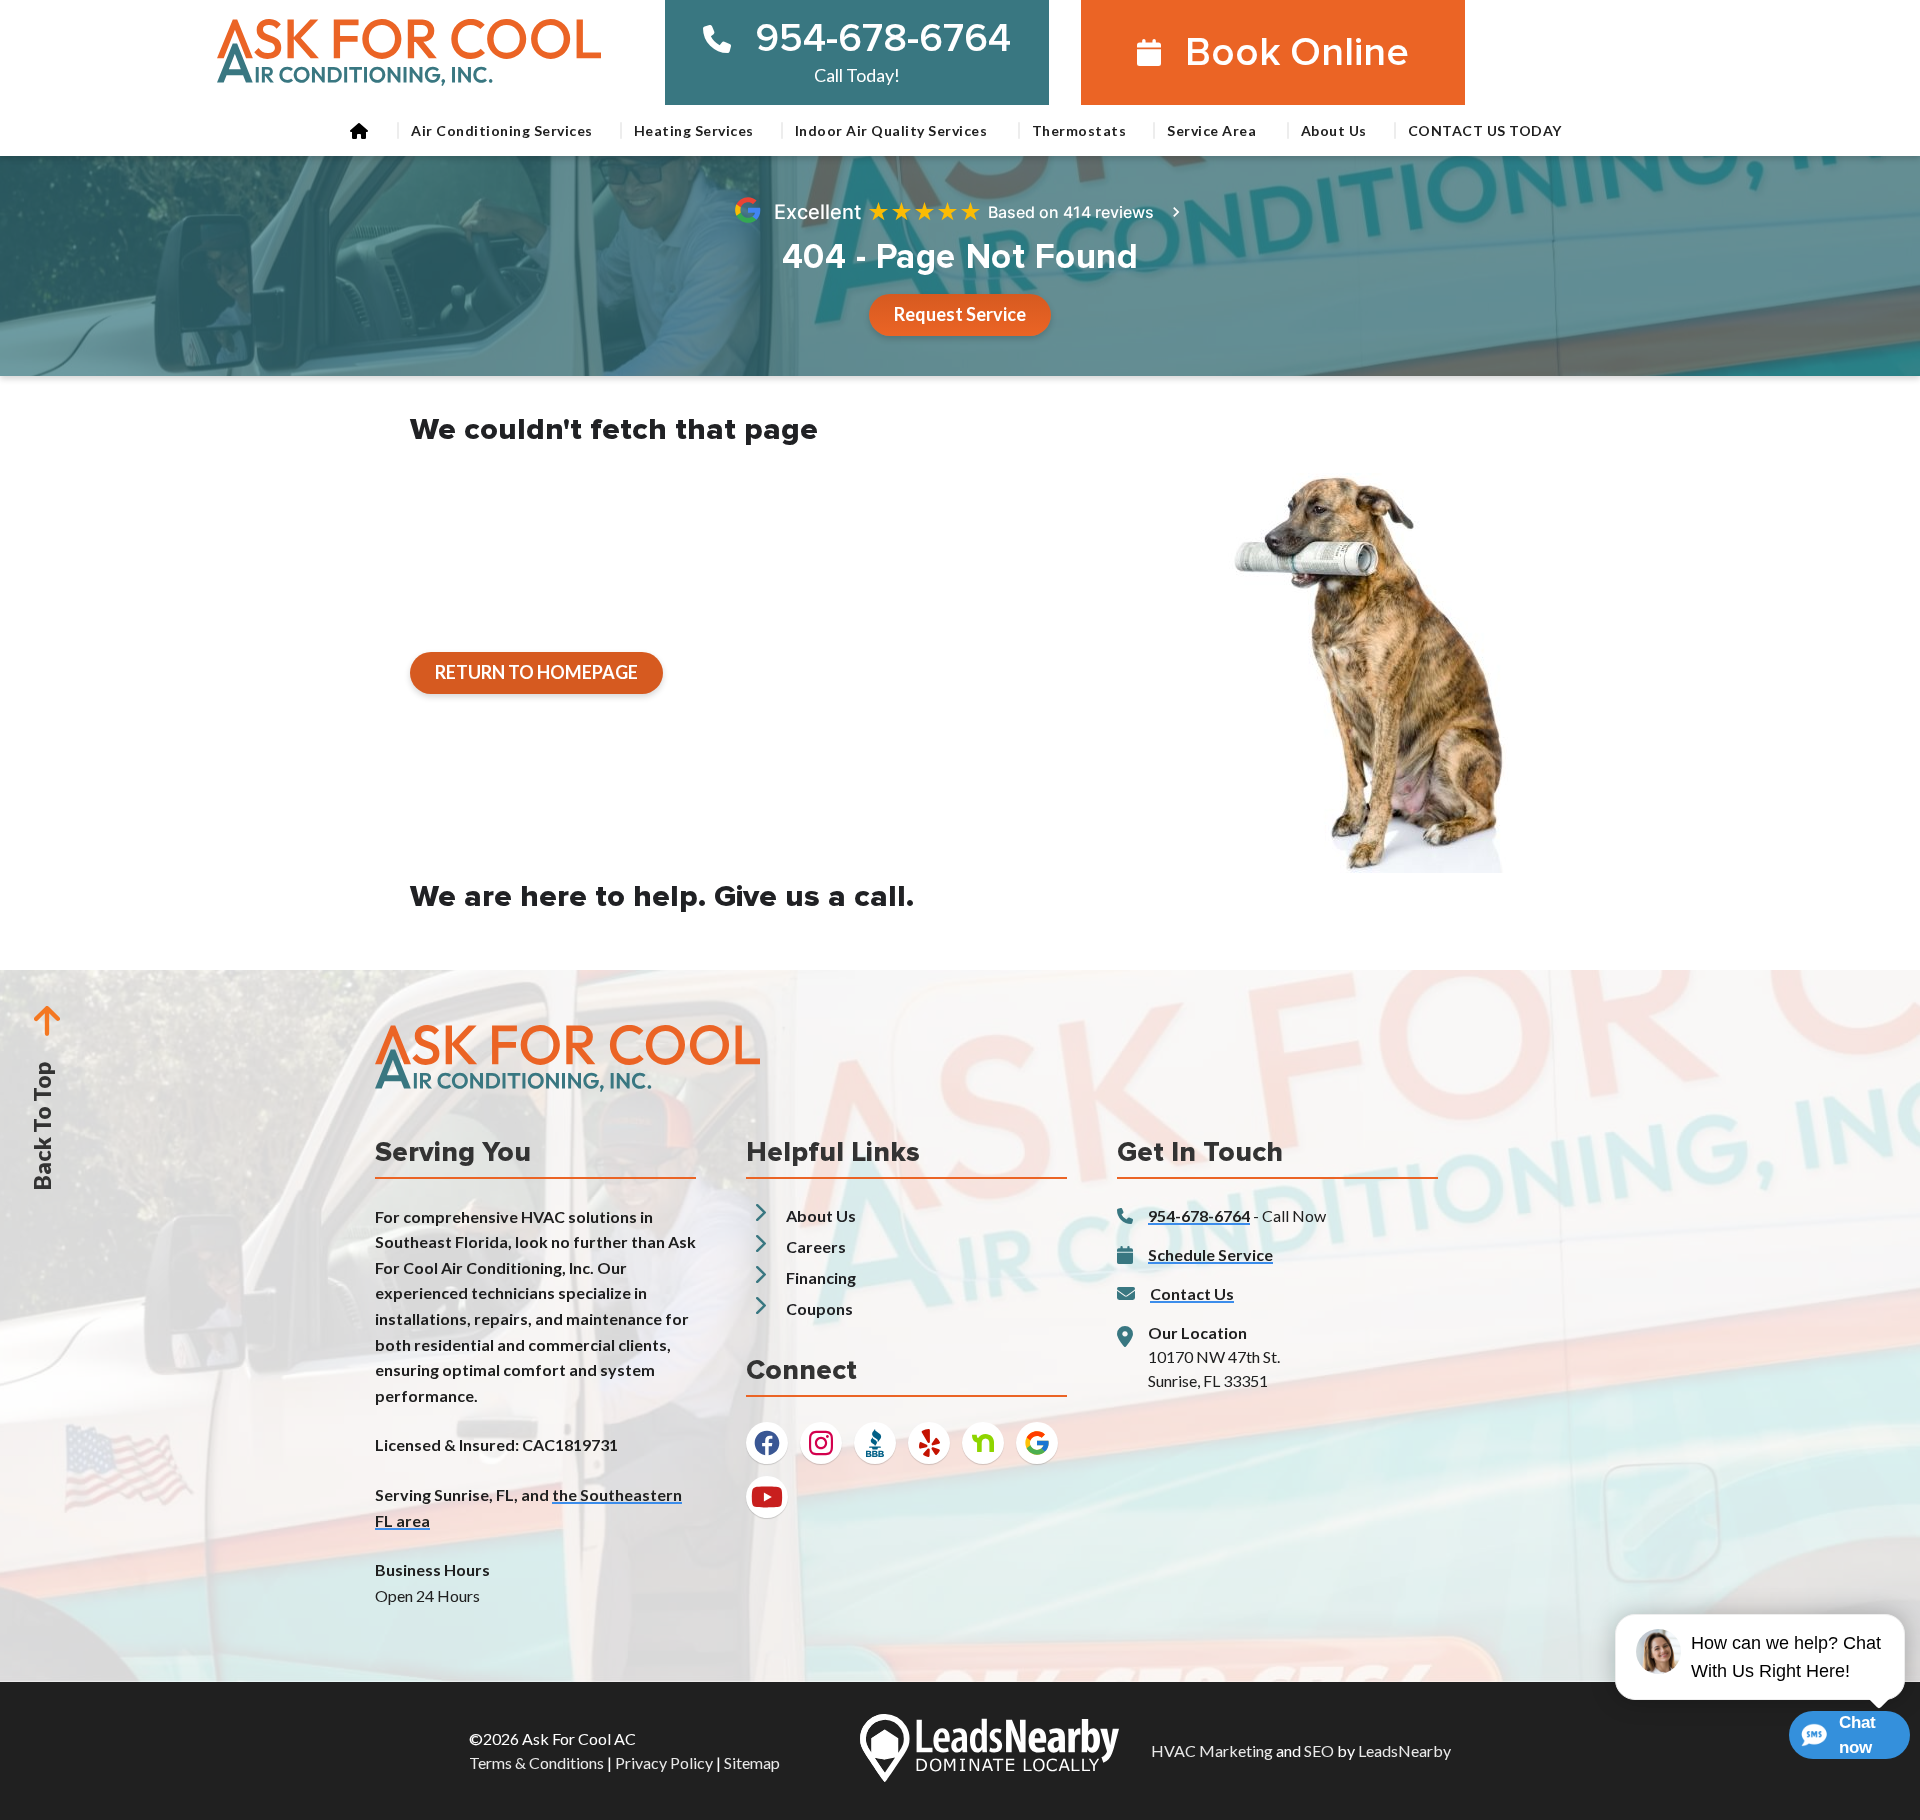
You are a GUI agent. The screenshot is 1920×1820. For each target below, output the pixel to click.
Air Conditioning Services (502, 130)
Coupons (819, 1308)
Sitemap (752, 1762)
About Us (1334, 130)
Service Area (1213, 130)
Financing (821, 1277)
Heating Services (694, 130)
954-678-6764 (883, 39)
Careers (816, 1246)
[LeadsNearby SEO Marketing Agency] (989, 1751)
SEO (1319, 1750)
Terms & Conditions (536, 1762)
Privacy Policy (664, 1762)
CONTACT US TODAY (1485, 130)
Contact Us (1192, 1293)
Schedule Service (1210, 1254)
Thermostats (1079, 130)
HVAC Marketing (1212, 1750)
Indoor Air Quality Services (893, 130)
